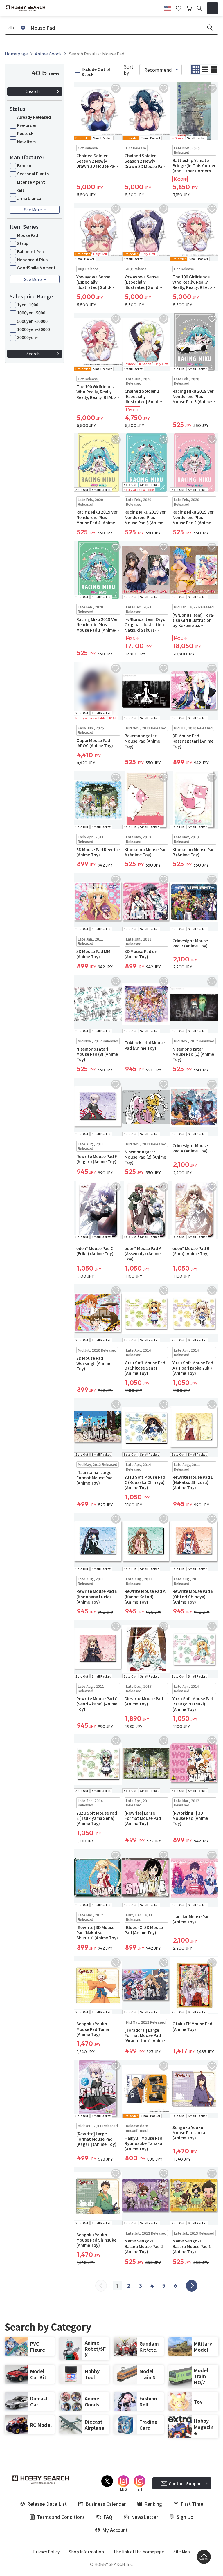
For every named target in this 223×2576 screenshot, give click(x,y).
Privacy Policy (46, 2552)
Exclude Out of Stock (96, 72)
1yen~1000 (28, 305)
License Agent (31, 182)
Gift (21, 190)
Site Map (182, 2552)
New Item (26, 142)
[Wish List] (179, 8)
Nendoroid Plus (32, 260)
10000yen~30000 (34, 329)
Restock (25, 133)
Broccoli (25, 165)
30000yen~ (28, 337)
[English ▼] (168, 7)
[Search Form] (199, 8)
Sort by (128, 70)
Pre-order (27, 125)
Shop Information (86, 2552)
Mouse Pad (28, 235)
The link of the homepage (139, 2552)
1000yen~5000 (31, 313)
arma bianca (29, 198)
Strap (23, 243)
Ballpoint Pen (30, 251)
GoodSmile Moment (36, 268)
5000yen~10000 (32, 321)
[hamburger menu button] (213, 8)
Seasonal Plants (33, 174)
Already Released (34, 117)
